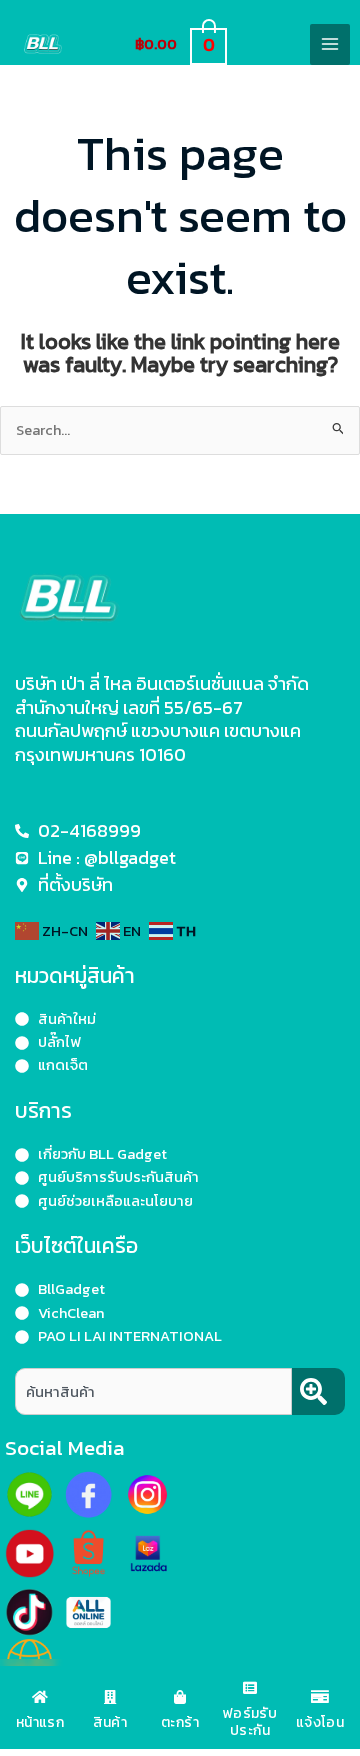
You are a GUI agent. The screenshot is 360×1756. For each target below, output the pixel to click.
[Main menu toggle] (330, 44)
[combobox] (153, 1391)
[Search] (318, 1391)
